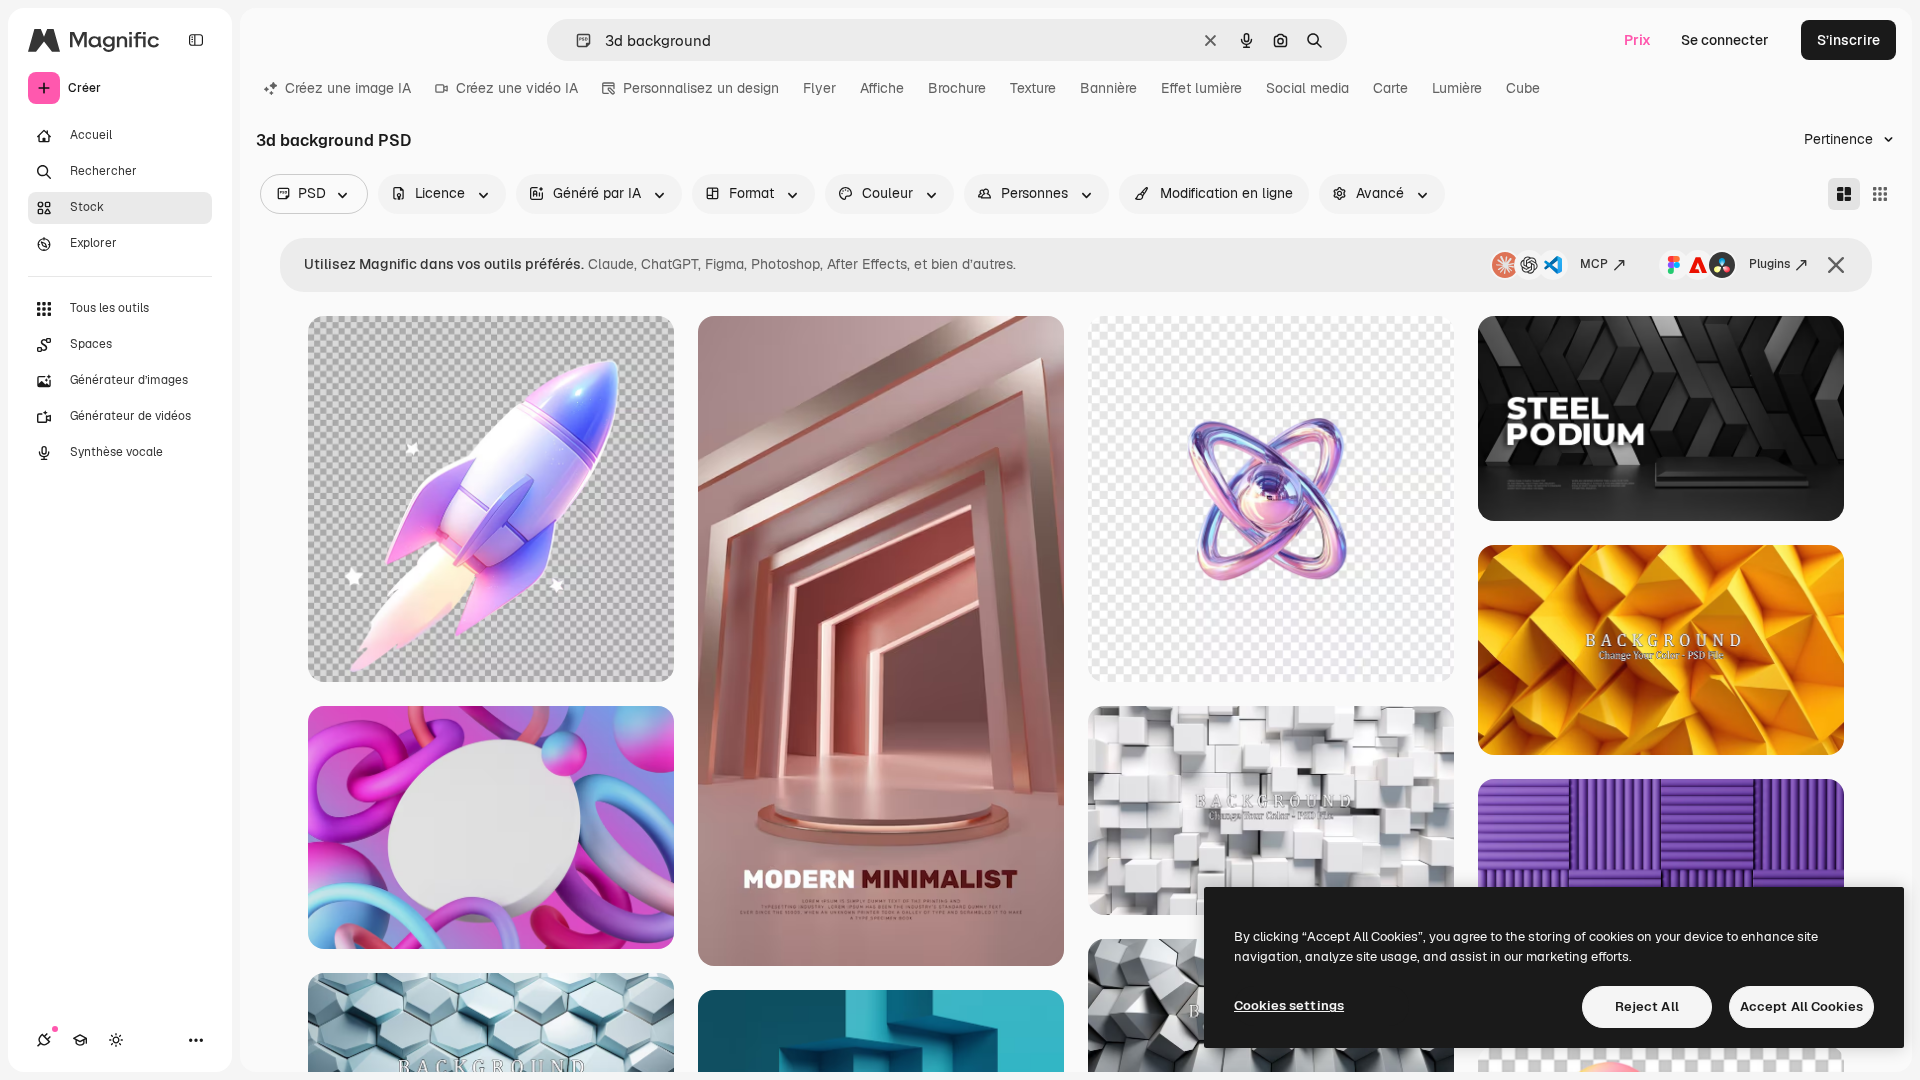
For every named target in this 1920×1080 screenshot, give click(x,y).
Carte (1390, 88)
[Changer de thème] (116, 1040)
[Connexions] (44, 1040)
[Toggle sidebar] (196, 40)
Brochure (957, 88)
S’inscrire (1848, 40)
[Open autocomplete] (575, 40)
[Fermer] (1836, 265)
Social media (1307, 88)
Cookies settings (1289, 1005)
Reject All (1647, 1006)
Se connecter (1725, 40)
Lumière (1457, 88)
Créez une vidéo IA (517, 88)
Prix (1637, 40)
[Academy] (80, 1040)
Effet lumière (1201, 88)
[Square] (1880, 194)
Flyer (819, 88)
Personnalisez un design (701, 88)
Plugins (1769, 264)
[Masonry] (1844, 194)
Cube (1523, 88)
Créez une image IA (348, 88)
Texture (1033, 88)
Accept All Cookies (1801, 1006)
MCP (1594, 264)
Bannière (1108, 88)
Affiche (882, 88)
